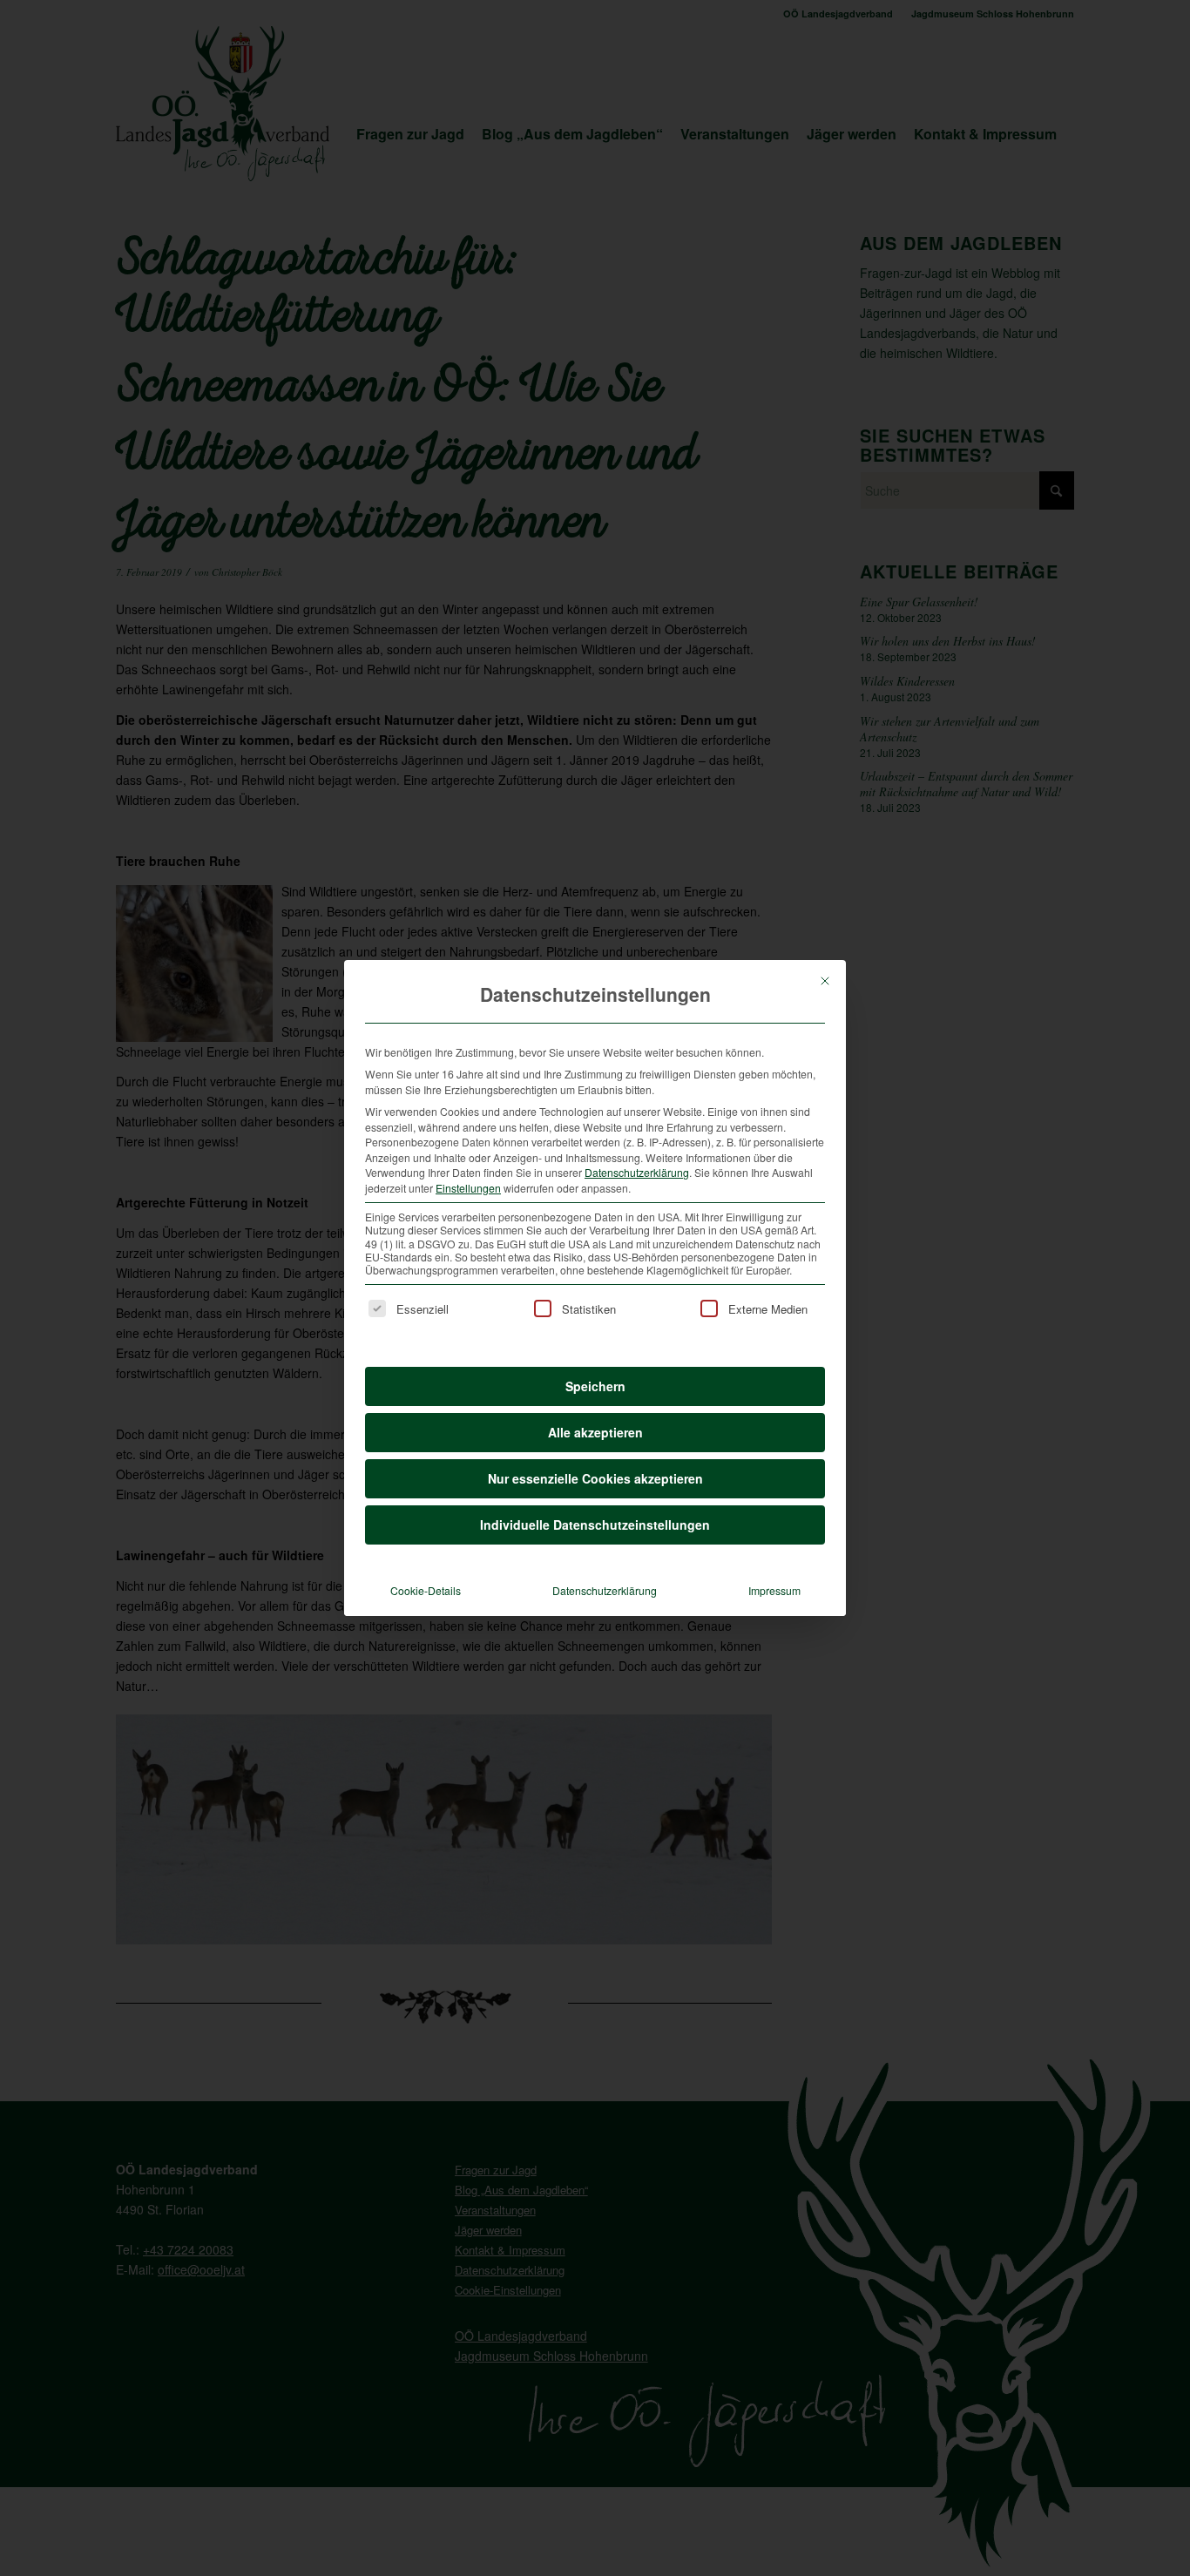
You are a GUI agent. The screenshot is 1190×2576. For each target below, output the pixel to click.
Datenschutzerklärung (637, 1172)
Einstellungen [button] (468, 1188)
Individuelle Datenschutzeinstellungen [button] (595, 1525)
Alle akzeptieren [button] (595, 1432)
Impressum (774, 1590)
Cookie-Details (426, 1590)
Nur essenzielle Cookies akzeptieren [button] (595, 1478)
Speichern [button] (595, 1386)
